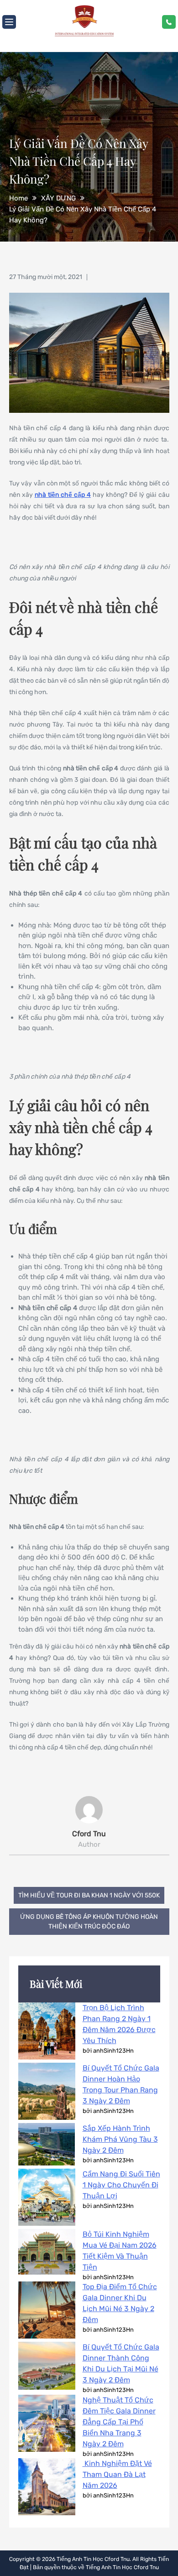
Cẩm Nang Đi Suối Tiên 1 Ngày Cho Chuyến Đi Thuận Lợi (121, 2185)
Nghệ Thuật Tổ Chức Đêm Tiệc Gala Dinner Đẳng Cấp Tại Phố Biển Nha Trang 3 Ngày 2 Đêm (119, 2422)
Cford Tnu (89, 1834)
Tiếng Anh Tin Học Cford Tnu (93, 2559)
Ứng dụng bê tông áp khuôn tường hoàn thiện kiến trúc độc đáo (89, 1922)
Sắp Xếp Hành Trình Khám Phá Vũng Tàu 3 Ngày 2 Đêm (120, 2139)
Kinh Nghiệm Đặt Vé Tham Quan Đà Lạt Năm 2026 (117, 2474)
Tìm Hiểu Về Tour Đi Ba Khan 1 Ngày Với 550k (89, 1895)
